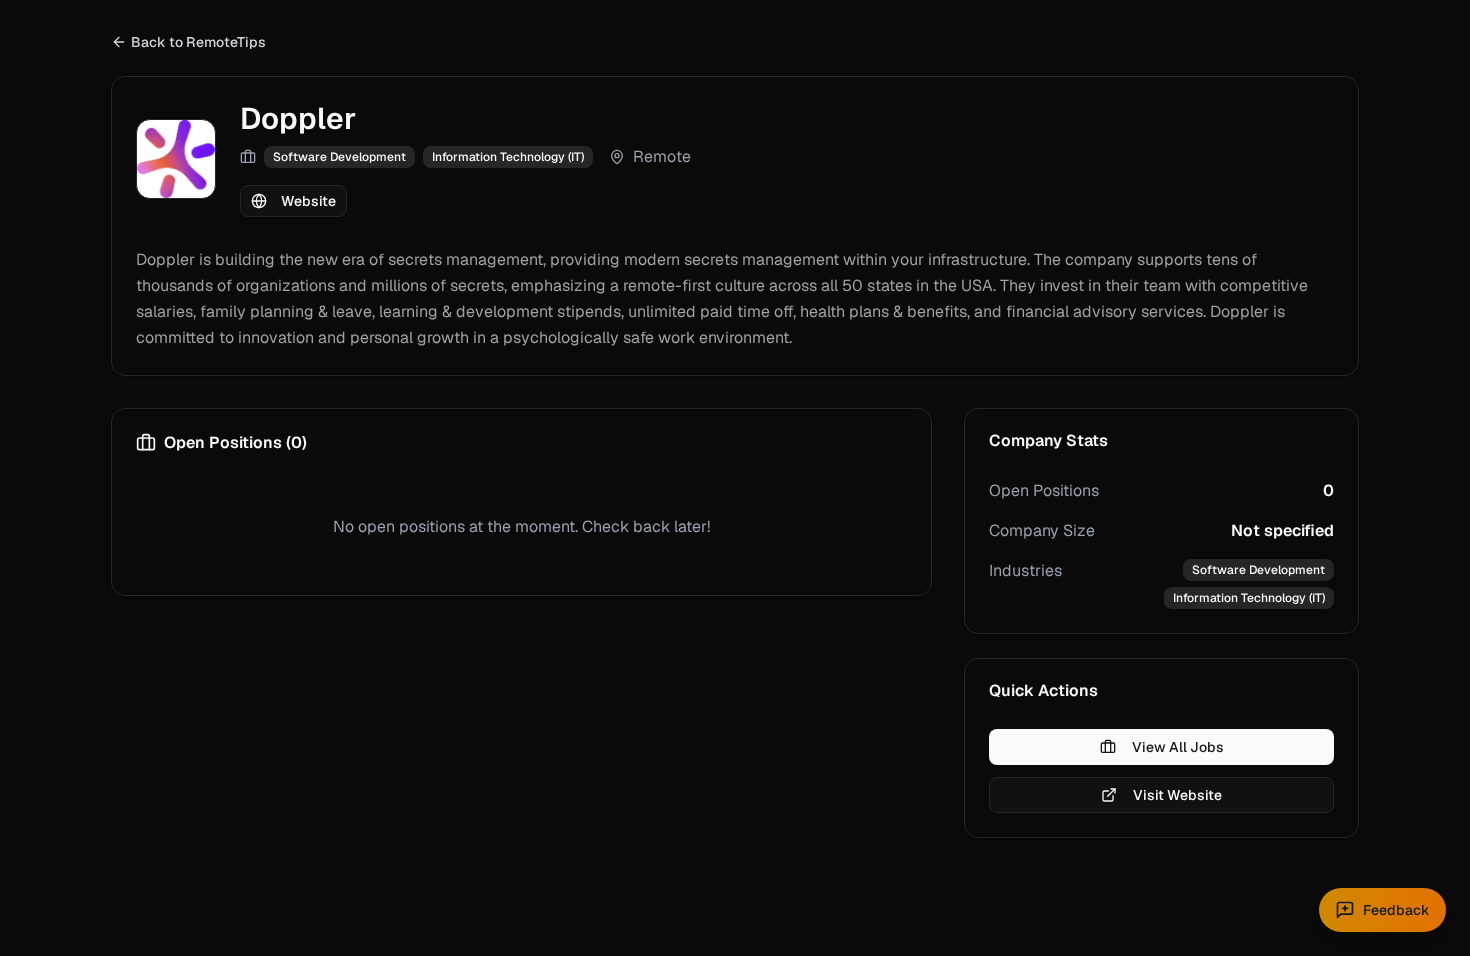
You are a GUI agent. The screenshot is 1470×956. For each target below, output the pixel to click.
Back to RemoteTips (198, 42)
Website (308, 201)
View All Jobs (1178, 747)
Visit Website (1177, 795)
